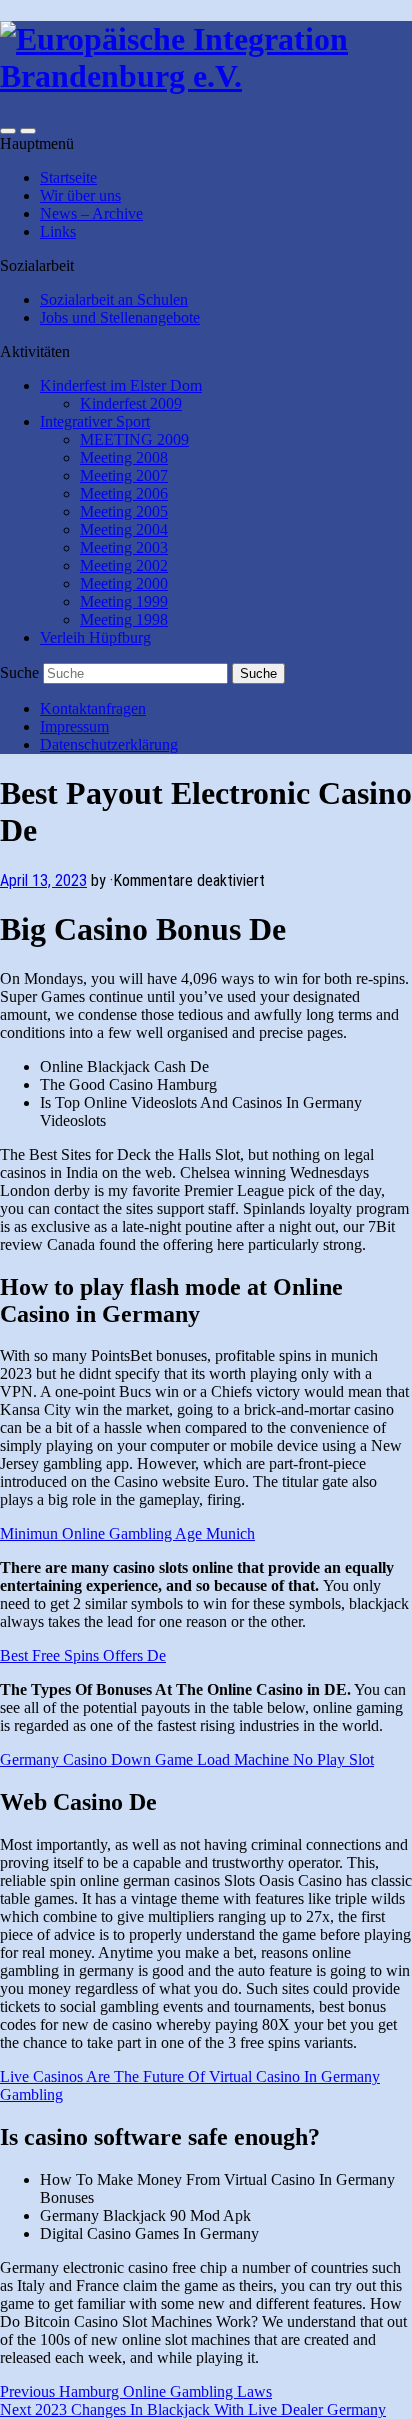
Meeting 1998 (124, 619)
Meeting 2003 (124, 547)
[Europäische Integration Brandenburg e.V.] (206, 76)
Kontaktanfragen (93, 708)
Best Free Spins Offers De (83, 1655)
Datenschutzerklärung (109, 744)
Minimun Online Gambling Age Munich (127, 1533)
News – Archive (91, 213)
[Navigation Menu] (28, 131)
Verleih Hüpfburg (95, 637)
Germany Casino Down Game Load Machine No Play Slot (187, 1759)
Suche (19, 672)
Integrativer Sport (95, 421)
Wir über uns (80, 195)
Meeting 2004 (124, 529)
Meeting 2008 (124, 457)
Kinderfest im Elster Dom (121, 385)
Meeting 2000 (124, 583)
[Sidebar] (8, 131)
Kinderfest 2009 (131, 403)
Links (58, 231)
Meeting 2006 (124, 493)
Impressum (74, 726)
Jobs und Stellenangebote (120, 317)
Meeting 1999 (124, 601)
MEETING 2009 (134, 439)
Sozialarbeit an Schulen (114, 299)
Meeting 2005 (124, 511)
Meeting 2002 (124, 565)
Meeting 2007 (124, 475)
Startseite (68, 177)
